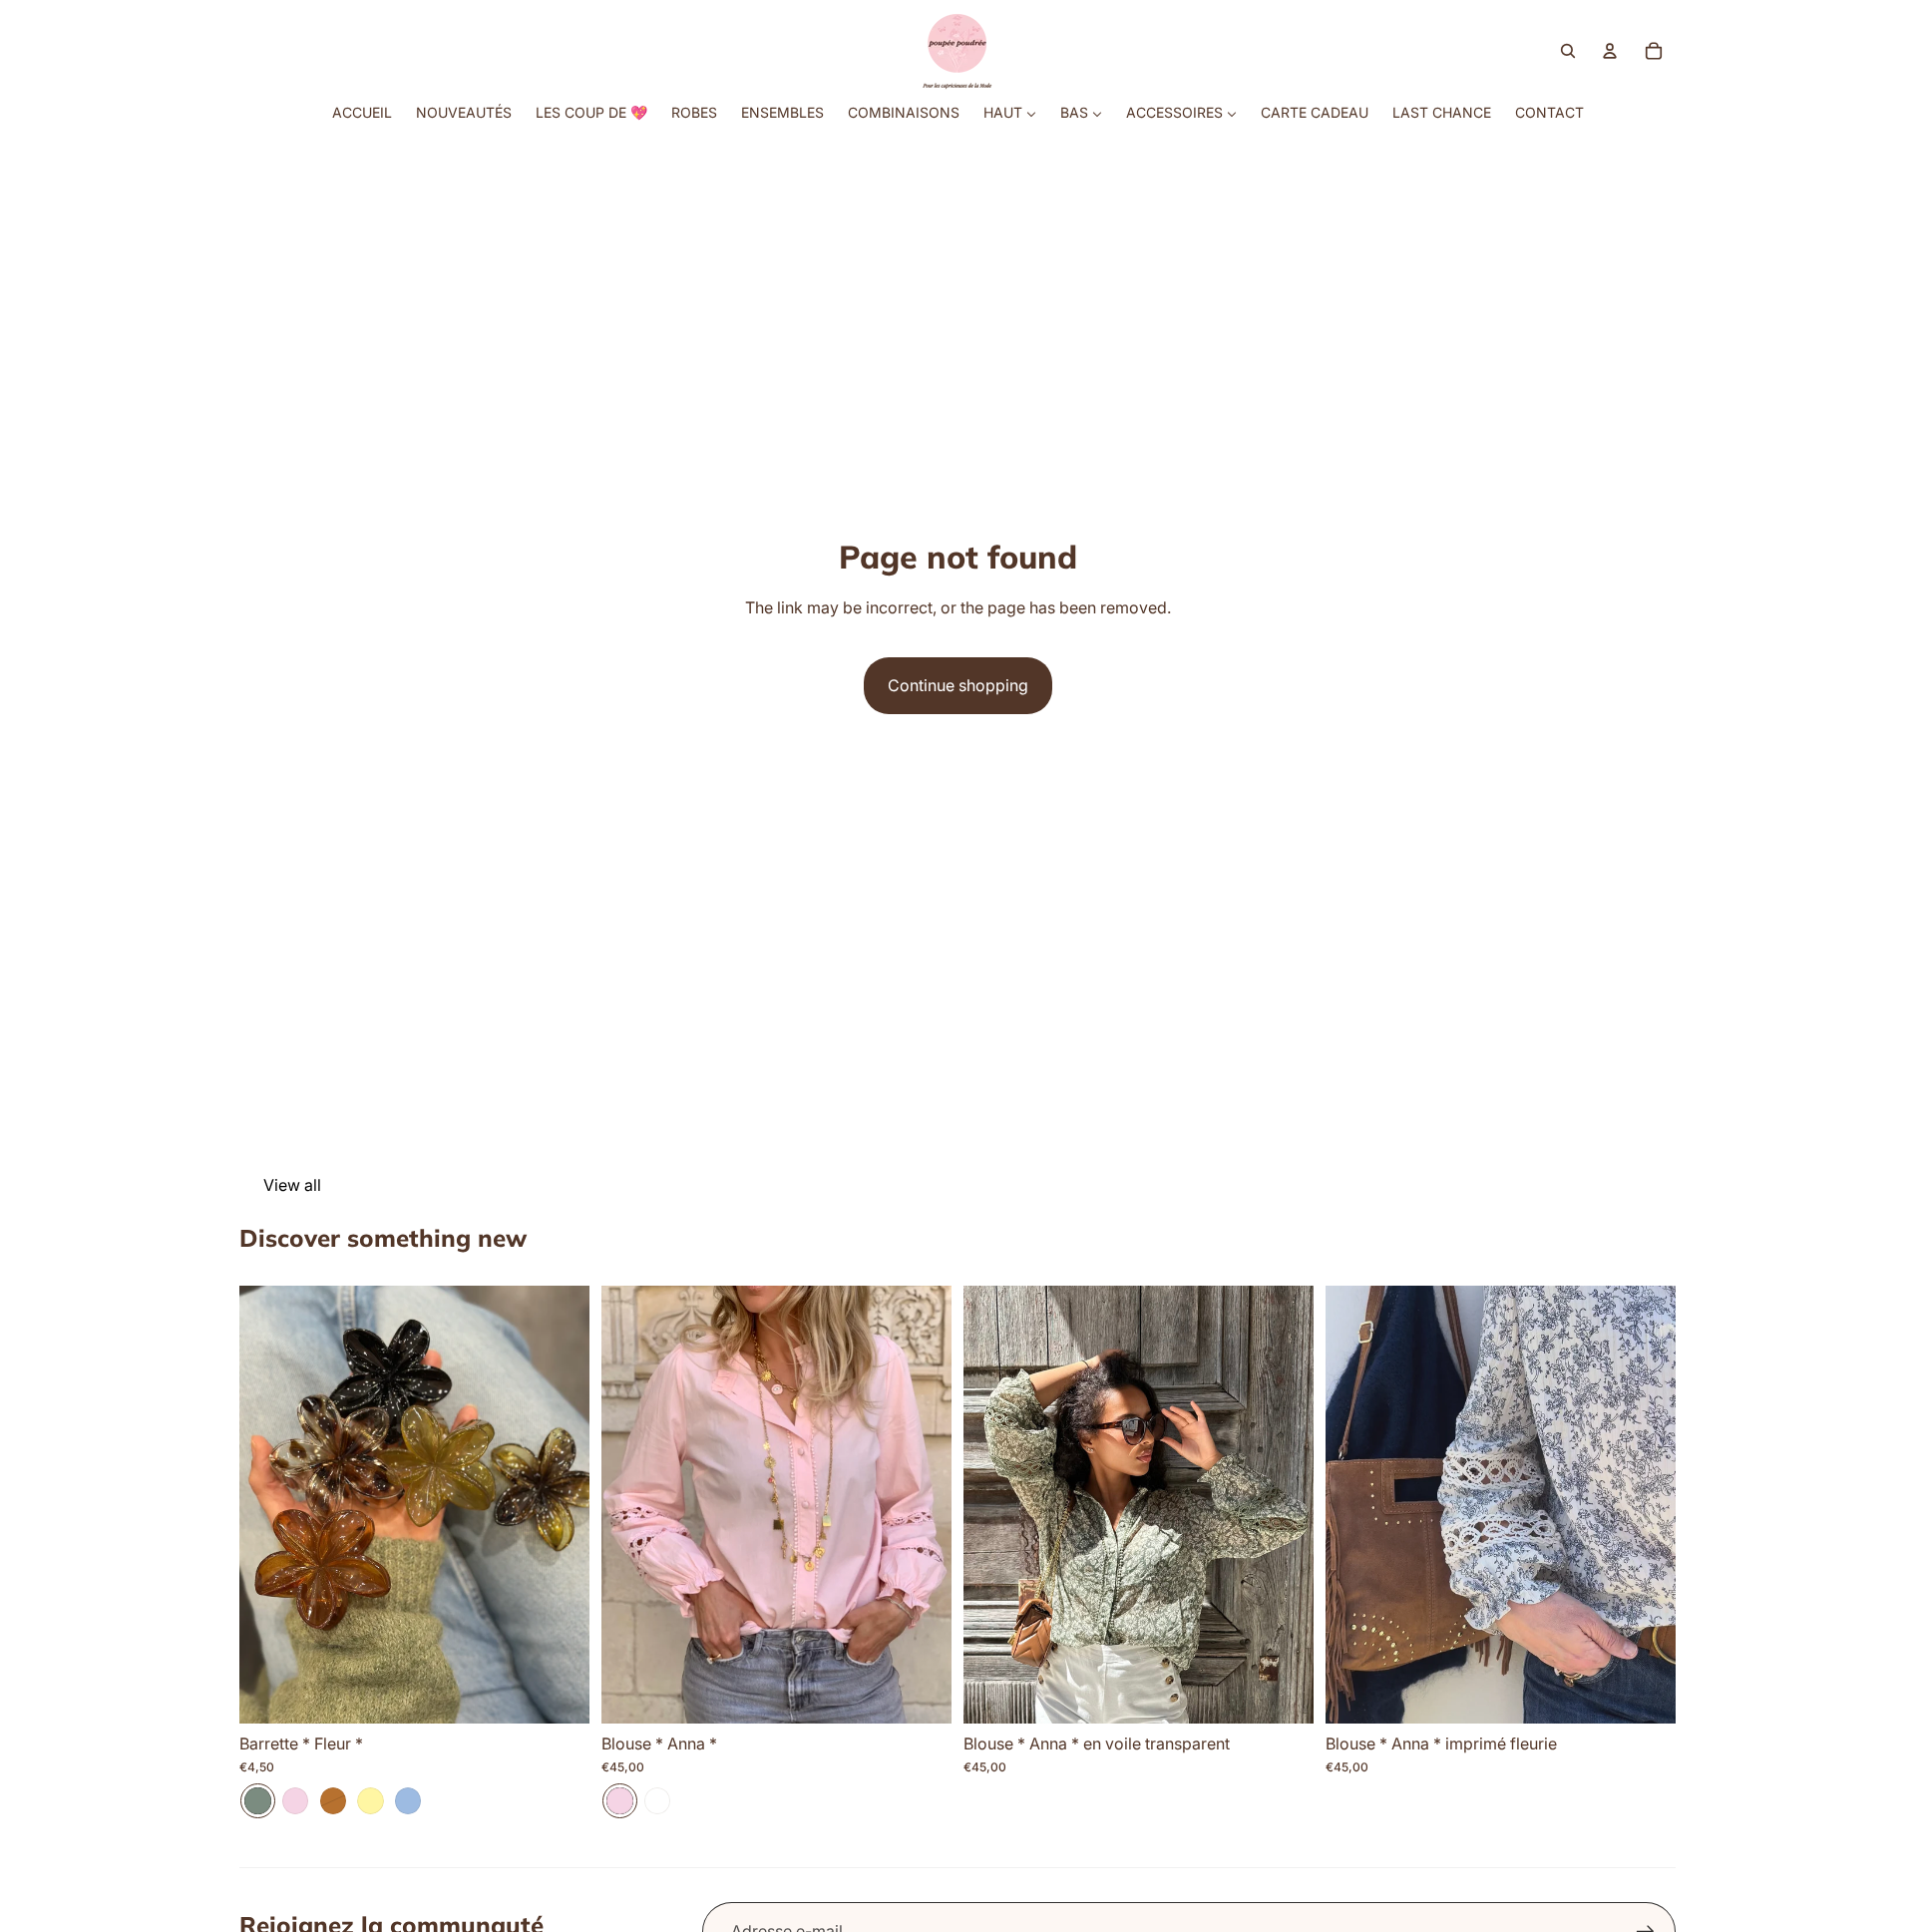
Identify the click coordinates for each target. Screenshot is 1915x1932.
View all (292, 1185)
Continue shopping (958, 685)
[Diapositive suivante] (560, 1505)
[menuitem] (362, 113)
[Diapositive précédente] (269, 1505)
